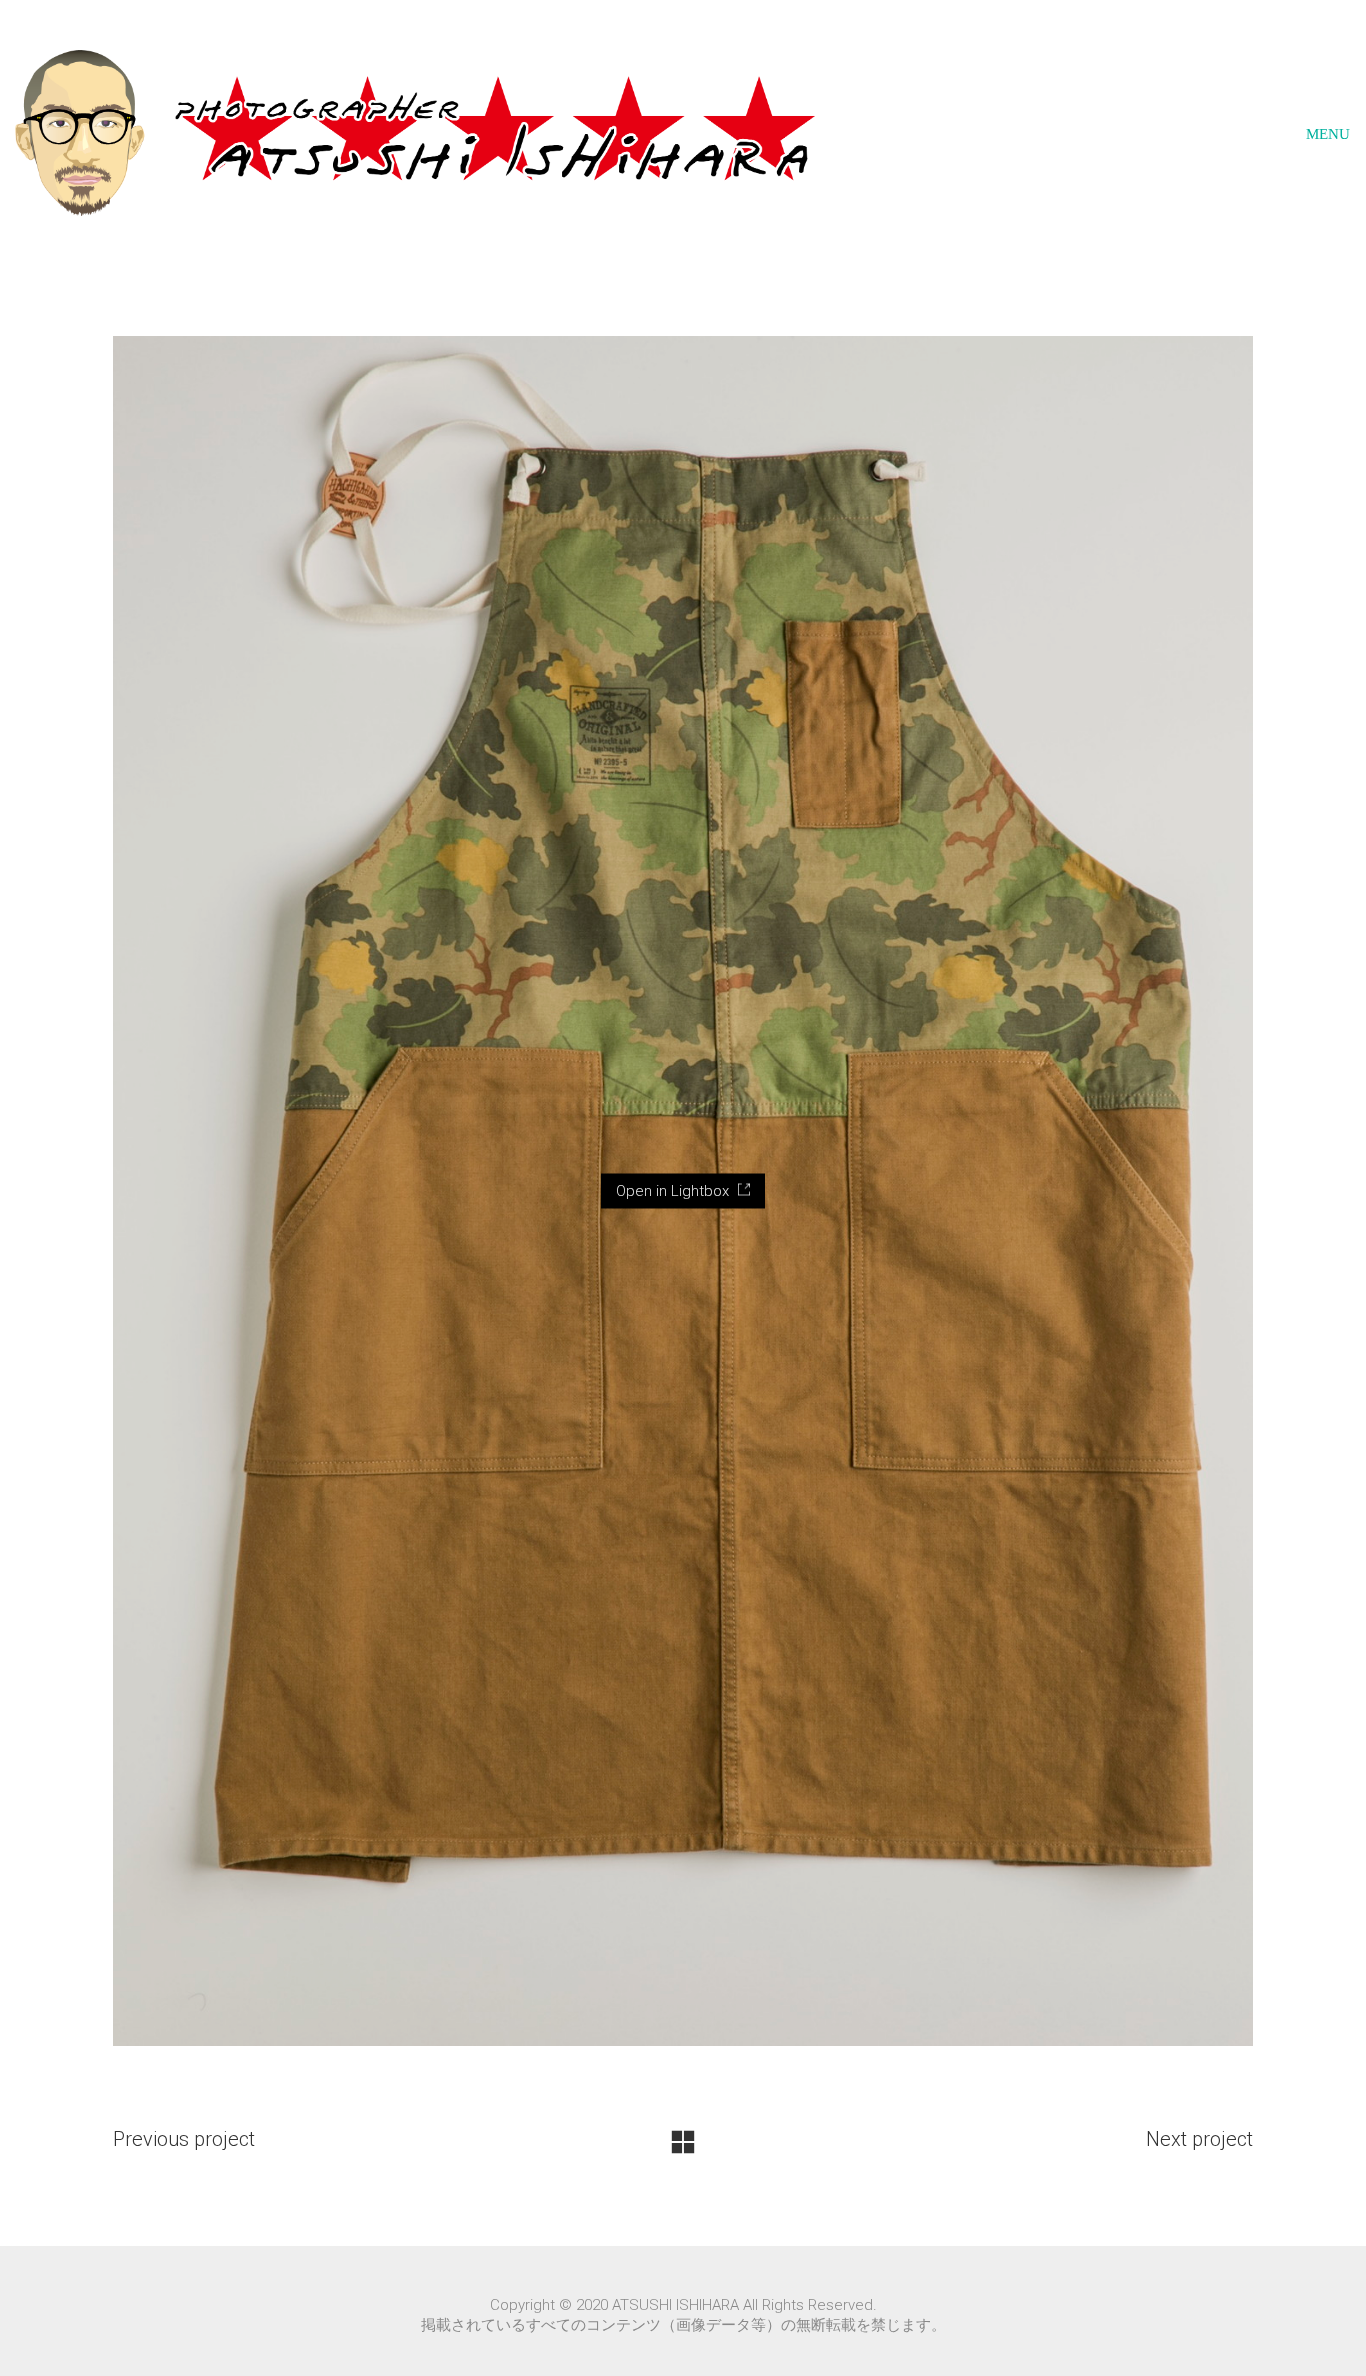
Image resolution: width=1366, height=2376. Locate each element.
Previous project (184, 2139)
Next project (1199, 2139)
